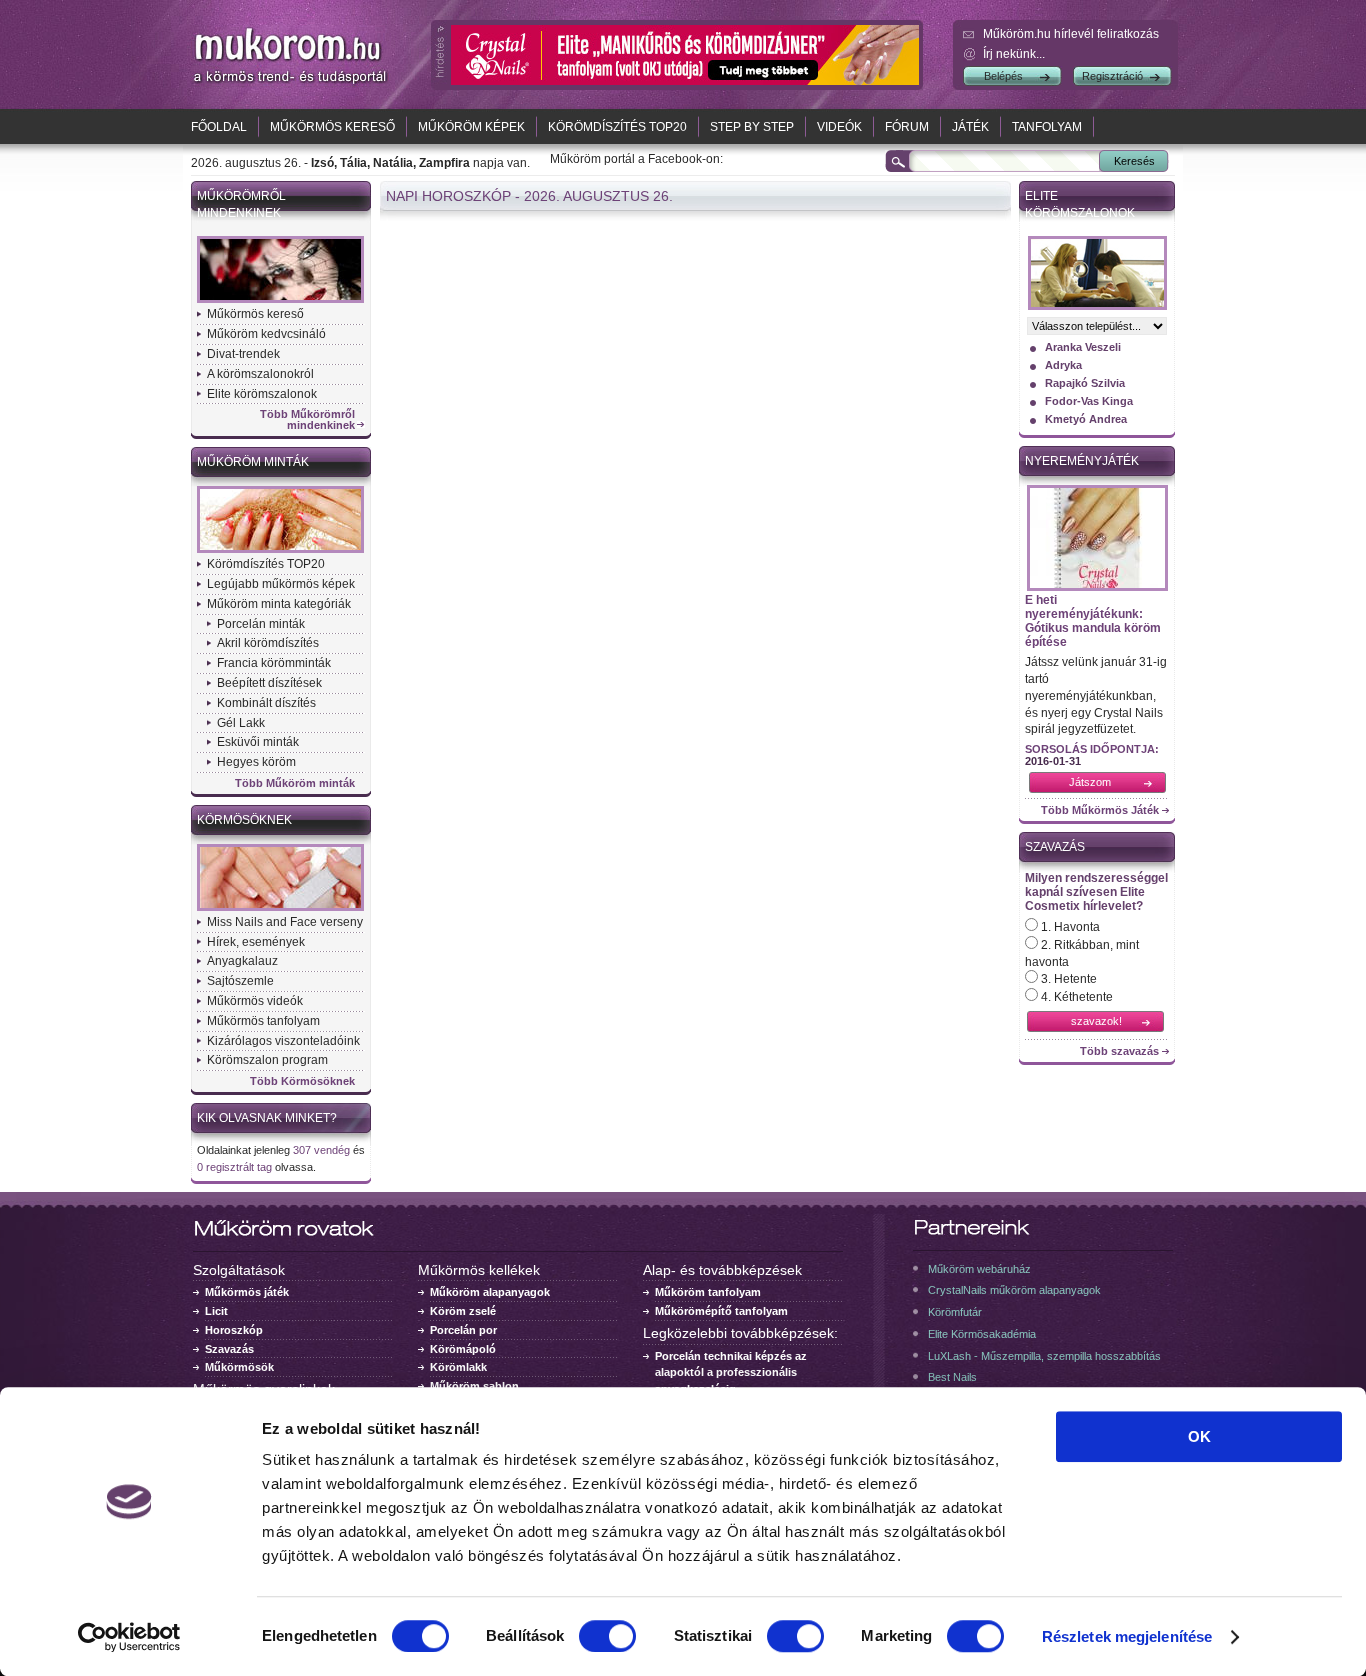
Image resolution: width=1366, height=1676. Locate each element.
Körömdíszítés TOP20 (617, 127)
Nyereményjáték (1082, 461)
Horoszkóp (234, 1330)
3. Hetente (1067, 979)
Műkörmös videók (255, 1001)
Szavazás (1055, 847)
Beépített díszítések (269, 683)
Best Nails (952, 1377)
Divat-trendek (243, 354)
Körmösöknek (244, 820)
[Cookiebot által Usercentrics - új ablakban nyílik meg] (129, 1637)
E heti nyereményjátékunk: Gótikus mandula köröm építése (1093, 621)
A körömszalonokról (260, 374)
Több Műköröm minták (295, 783)
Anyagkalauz (242, 961)
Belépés (1003, 76)
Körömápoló (463, 1349)
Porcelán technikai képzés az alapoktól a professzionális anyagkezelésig (731, 1373)
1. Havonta (1069, 927)
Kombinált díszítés (266, 703)
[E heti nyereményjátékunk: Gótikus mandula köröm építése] (1097, 589)
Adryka (1063, 365)
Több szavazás (1119, 1051)
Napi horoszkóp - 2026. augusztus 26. (529, 196)
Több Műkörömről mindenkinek (307, 420)
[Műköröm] (291, 83)
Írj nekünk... (1014, 54)
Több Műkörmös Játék (1100, 810)
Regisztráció (1112, 76)
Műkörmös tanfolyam (263, 1021)
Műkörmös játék (247, 1292)
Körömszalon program (267, 1060)
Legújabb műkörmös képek (281, 584)
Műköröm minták (253, 462)
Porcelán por (463, 1330)
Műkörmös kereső (332, 127)
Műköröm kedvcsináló (266, 334)
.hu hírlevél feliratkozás (1071, 34)
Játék (970, 127)
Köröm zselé (463, 1311)
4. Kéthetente (1075, 997)
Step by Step (752, 127)
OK (1199, 1436)
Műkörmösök (239, 1367)
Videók (839, 127)
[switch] (607, 1636)
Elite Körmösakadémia (982, 1334)
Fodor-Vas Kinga (1089, 401)
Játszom (1090, 782)
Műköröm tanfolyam (708, 1292)
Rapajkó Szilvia (1085, 383)
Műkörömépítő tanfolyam (721, 1311)
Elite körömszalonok (262, 394)
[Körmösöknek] (280, 909)
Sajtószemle (240, 981)
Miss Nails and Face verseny (285, 922)
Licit (216, 1311)
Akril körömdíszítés (268, 643)
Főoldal (219, 127)
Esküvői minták (258, 742)
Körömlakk (458, 1367)
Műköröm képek (471, 127)
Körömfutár (955, 1312)
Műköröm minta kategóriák (279, 604)
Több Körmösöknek (302, 1081)
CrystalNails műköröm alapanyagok (1014, 1290)
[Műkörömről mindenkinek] (280, 301)
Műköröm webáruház (979, 1269)
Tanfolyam (1047, 127)
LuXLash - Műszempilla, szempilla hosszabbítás (1044, 1356)
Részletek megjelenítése (1127, 1636)
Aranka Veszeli (1083, 347)
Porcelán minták (261, 624)
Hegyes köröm (256, 762)
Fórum (907, 127)
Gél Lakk (241, 723)
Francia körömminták (274, 663)
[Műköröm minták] (280, 551)
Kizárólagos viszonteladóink (283, 1041)
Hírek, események (256, 942)
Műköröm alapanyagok (490, 1292)
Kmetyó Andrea (1086, 419)
